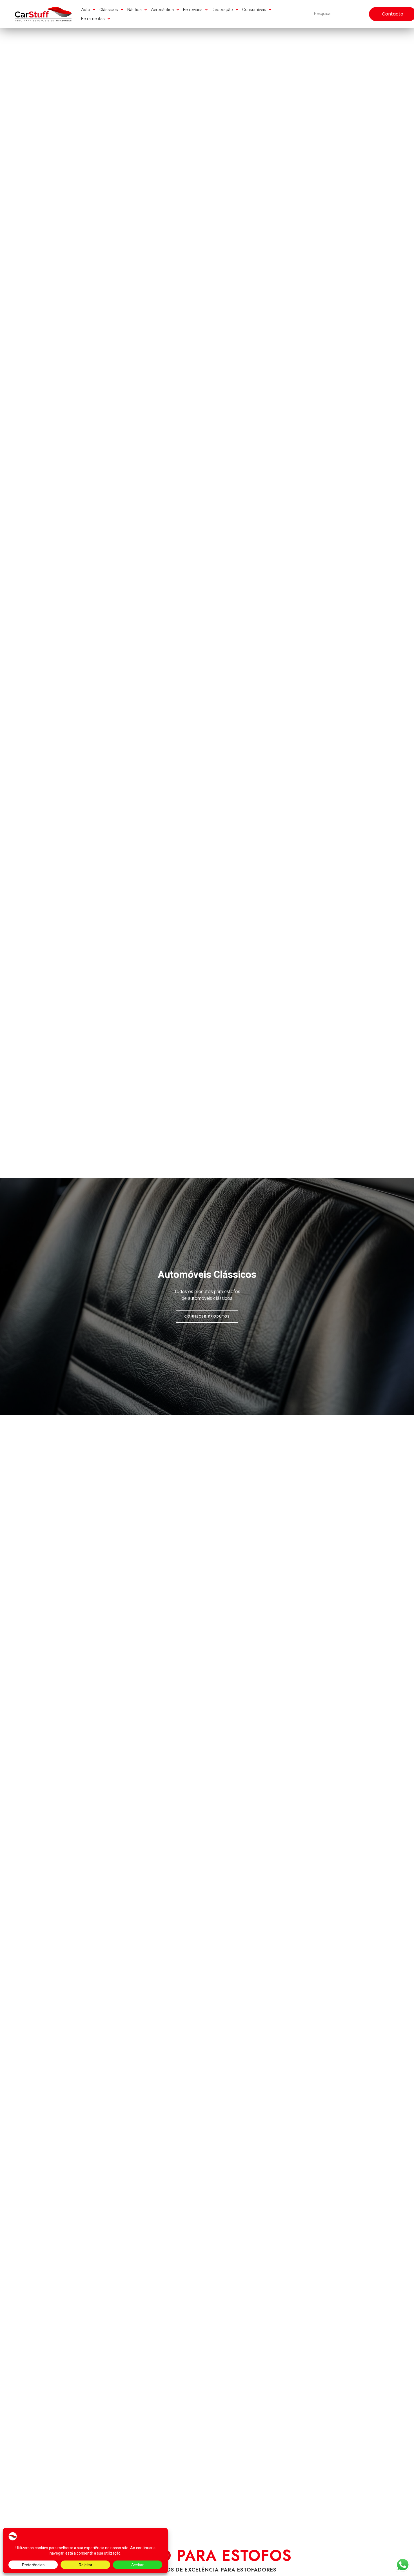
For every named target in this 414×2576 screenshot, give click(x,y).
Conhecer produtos (207, 1313)
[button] (89, 10)
